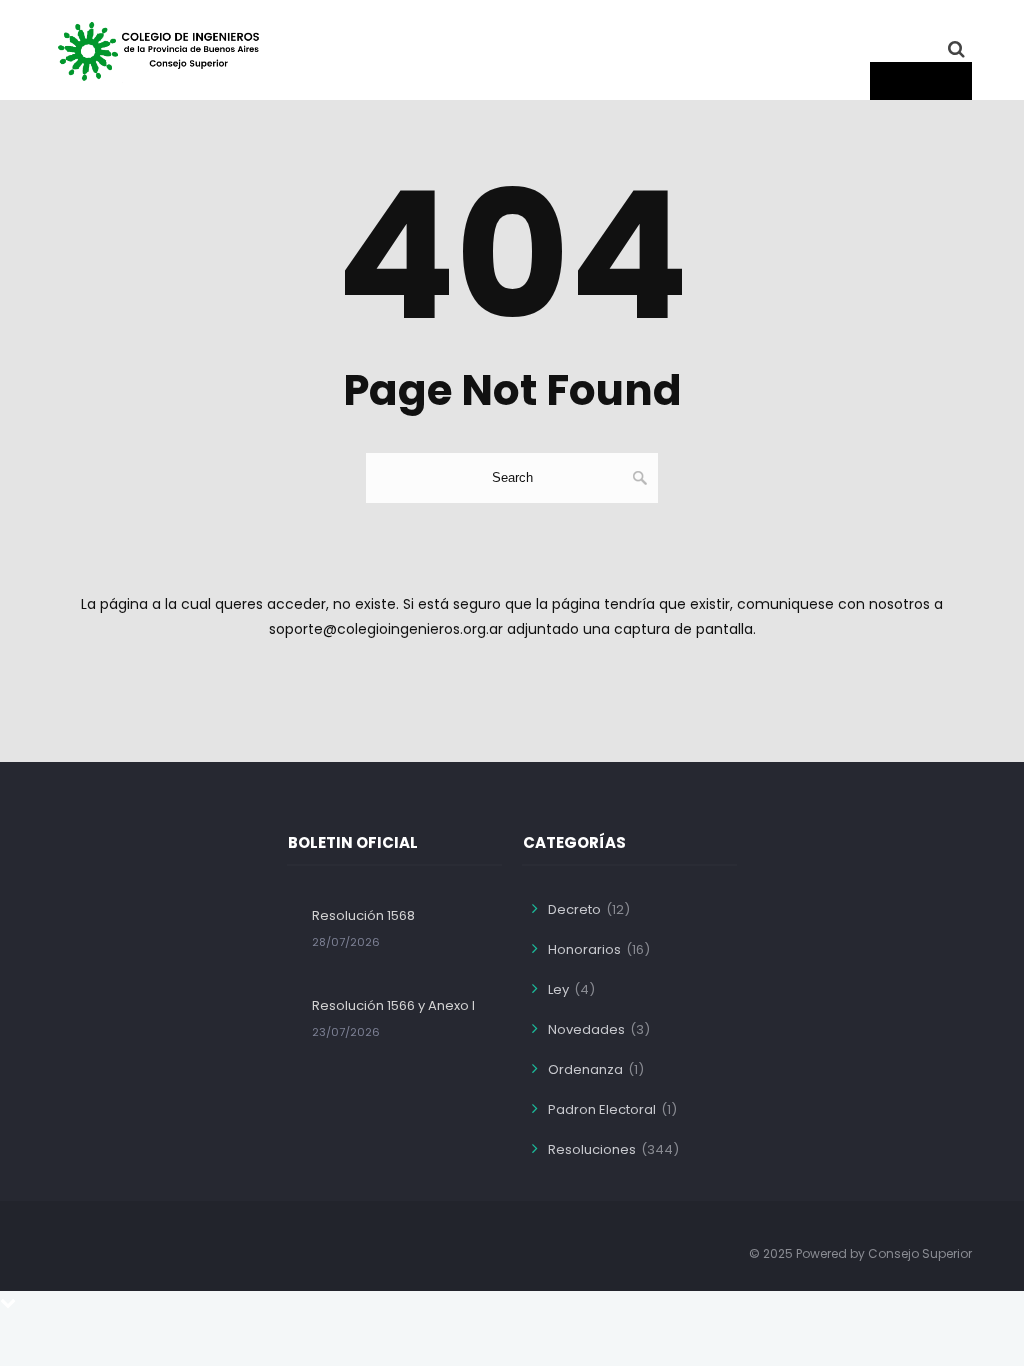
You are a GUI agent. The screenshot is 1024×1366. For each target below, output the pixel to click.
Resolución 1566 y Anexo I (393, 1005)
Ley (558, 989)
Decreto (574, 909)
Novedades (586, 1029)
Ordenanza (585, 1069)
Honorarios (584, 949)
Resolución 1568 (363, 915)
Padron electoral (602, 1109)
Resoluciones (592, 1149)
